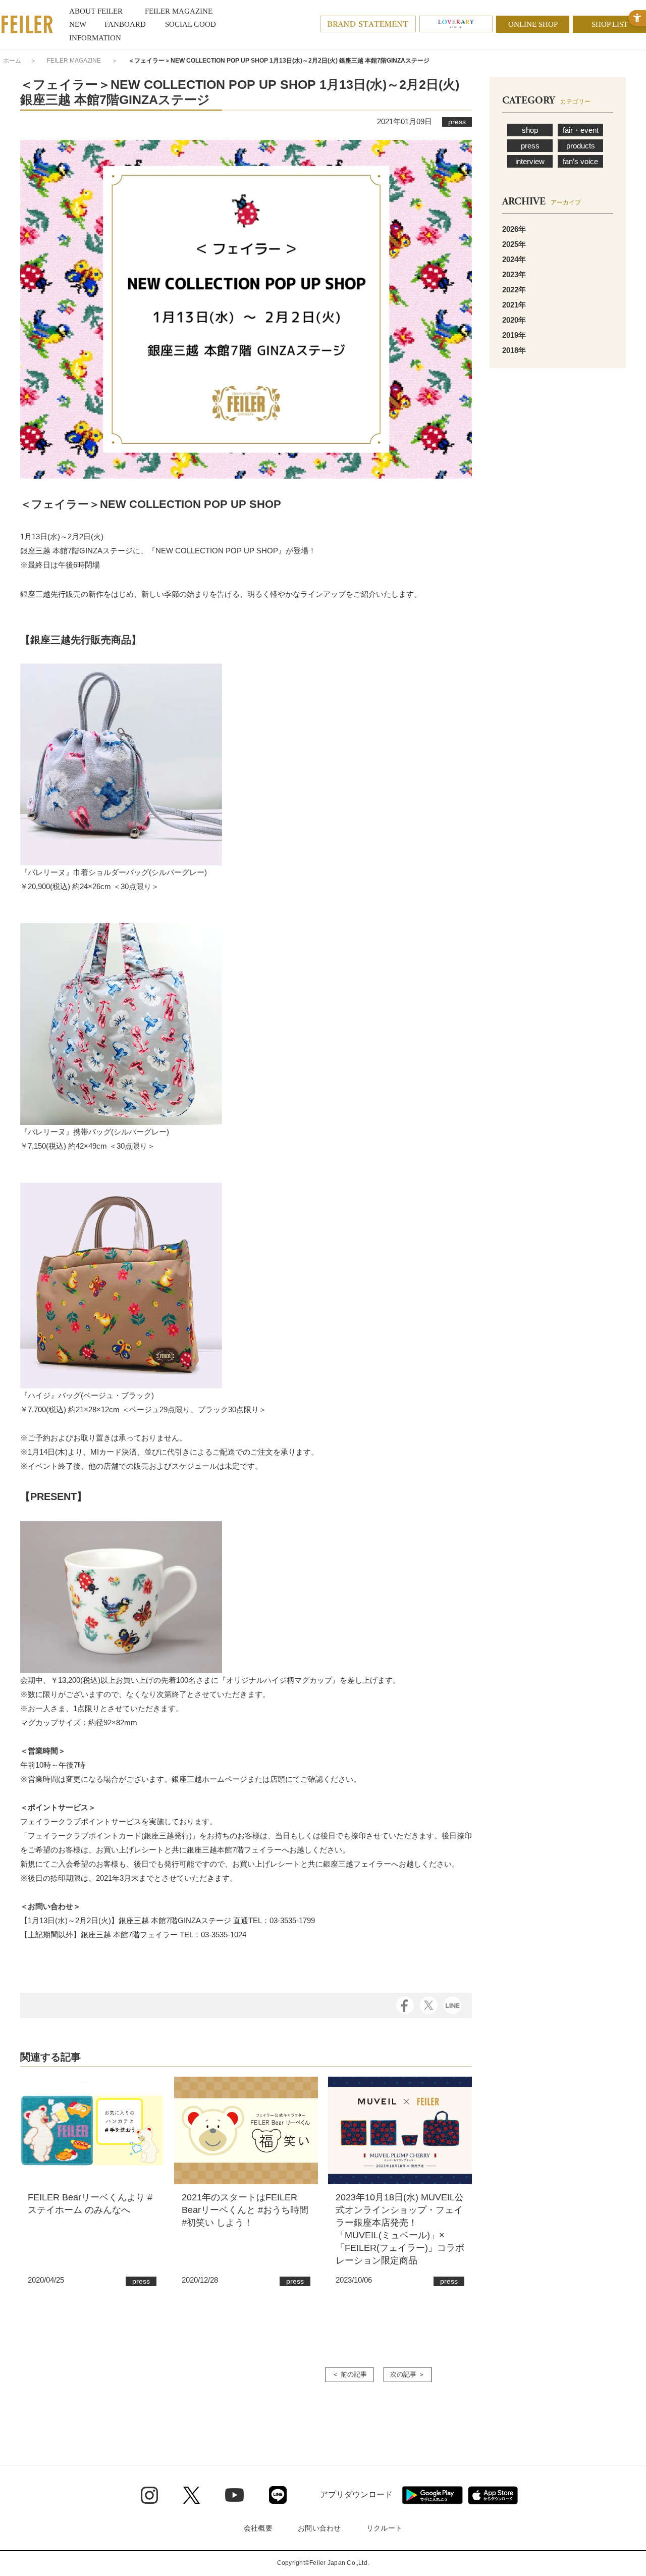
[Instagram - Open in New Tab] (149, 2495)
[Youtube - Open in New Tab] (234, 2495)
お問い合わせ (319, 2528)
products (581, 146)
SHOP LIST (610, 24)
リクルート (384, 2528)
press (530, 146)
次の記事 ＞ (408, 2374)
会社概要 (258, 2528)
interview (530, 161)
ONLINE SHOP (533, 24)
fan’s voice (580, 161)
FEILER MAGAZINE (74, 61)
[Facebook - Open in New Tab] (405, 2004)
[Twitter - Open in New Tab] (192, 2495)
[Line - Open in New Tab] (278, 2495)
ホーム (12, 61)
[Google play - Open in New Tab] (432, 2495)
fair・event (581, 130)
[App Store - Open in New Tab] (493, 2495)
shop (530, 130)
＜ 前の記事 (349, 2374)
